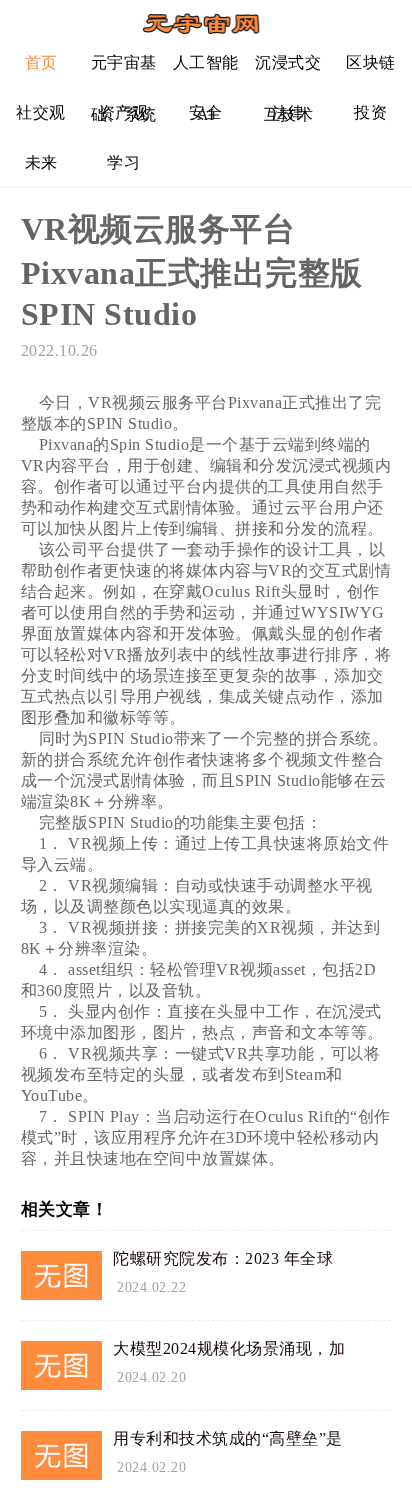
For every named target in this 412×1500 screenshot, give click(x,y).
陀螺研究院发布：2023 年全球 (223, 1258)
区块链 (371, 62)
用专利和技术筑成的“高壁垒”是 (228, 1438)
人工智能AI (206, 70)
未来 (41, 162)
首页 (41, 62)
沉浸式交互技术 (288, 70)
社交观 (41, 112)
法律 (288, 112)
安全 (205, 112)
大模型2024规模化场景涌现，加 (229, 1348)
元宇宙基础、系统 (124, 70)
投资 (370, 112)
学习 (123, 162)
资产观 (124, 112)
